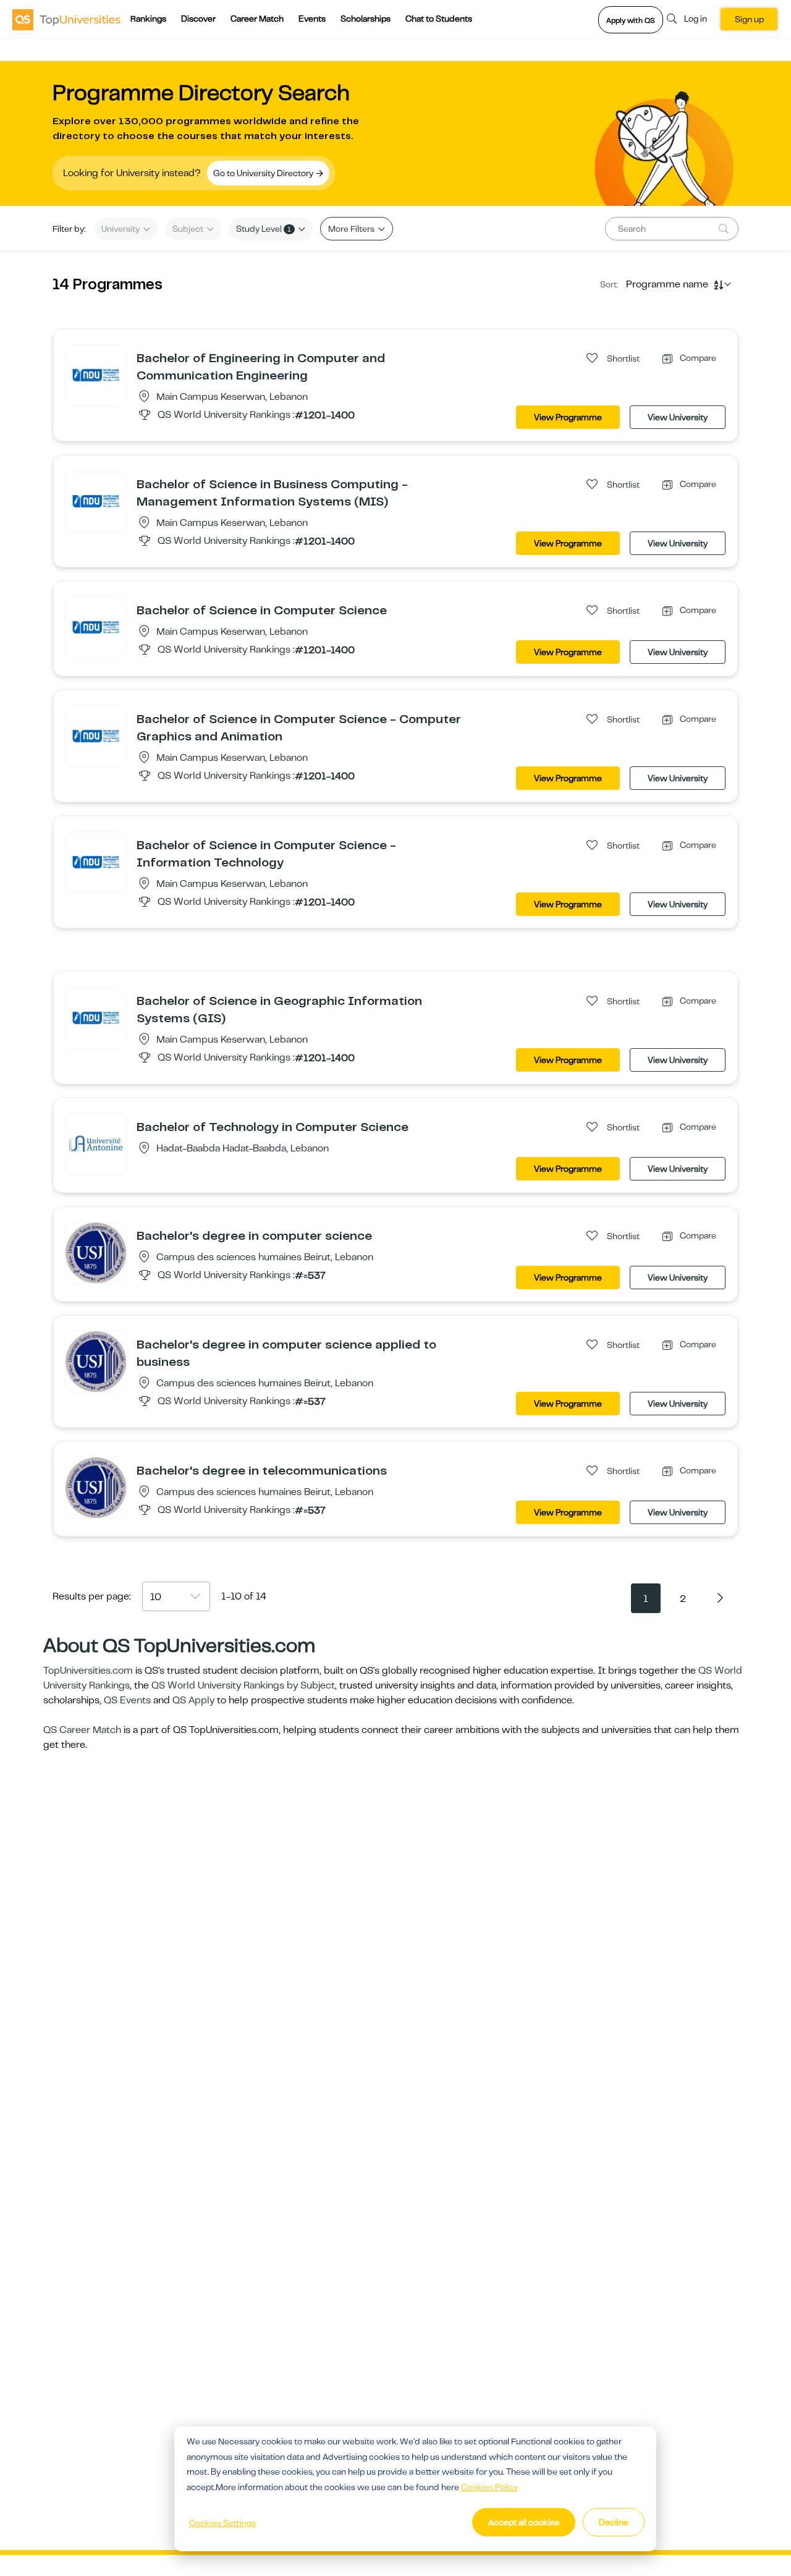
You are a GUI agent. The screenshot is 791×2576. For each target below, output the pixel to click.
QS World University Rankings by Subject (243, 1685)
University (121, 229)
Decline (614, 2522)
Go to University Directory (264, 173)
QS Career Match (82, 1730)
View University (678, 417)
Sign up (749, 19)
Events (312, 19)
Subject (189, 229)
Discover (198, 19)
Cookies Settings (222, 2523)
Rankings (148, 19)
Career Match (257, 19)
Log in (696, 19)
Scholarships (366, 19)
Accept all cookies (524, 2522)
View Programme (568, 417)
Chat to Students (439, 19)
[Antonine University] (96, 1143)
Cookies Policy (489, 2487)
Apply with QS (631, 20)
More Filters (352, 229)
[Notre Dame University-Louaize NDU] (96, 375)
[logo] (66, 19)
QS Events (127, 1700)
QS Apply (193, 1700)
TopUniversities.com (88, 1671)
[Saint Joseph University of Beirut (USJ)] (96, 1252)
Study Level (264, 229)
